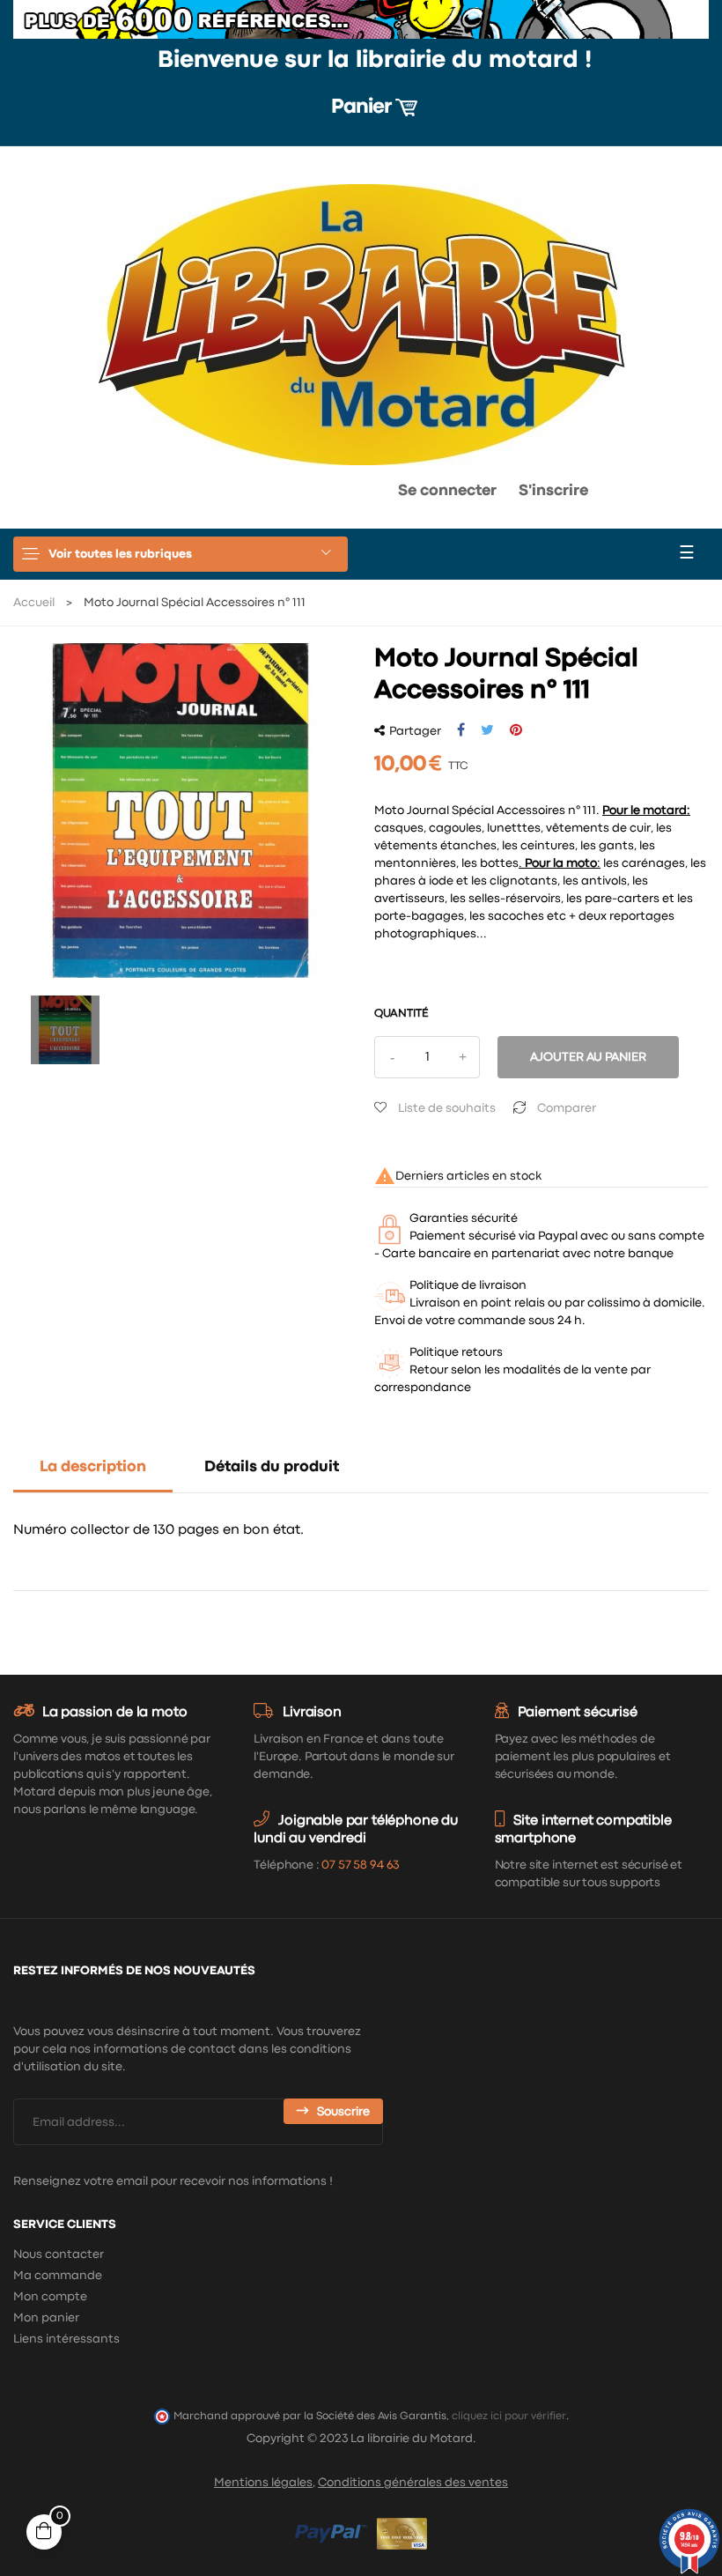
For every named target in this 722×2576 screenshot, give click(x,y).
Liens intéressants (66, 2339)
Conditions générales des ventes (413, 2483)
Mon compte (50, 2297)
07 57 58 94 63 (360, 1865)
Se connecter (447, 491)
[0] (328, 495)
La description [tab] (93, 1467)
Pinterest (516, 730)
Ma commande (58, 2276)
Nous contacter (59, 2254)
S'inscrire (553, 491)
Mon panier (46, 2318)
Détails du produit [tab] (272, 1467)
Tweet (487, 730)
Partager (461, 730)
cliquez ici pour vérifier (509, 2416)
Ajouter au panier (588, 1057)
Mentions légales (263, 2483)
